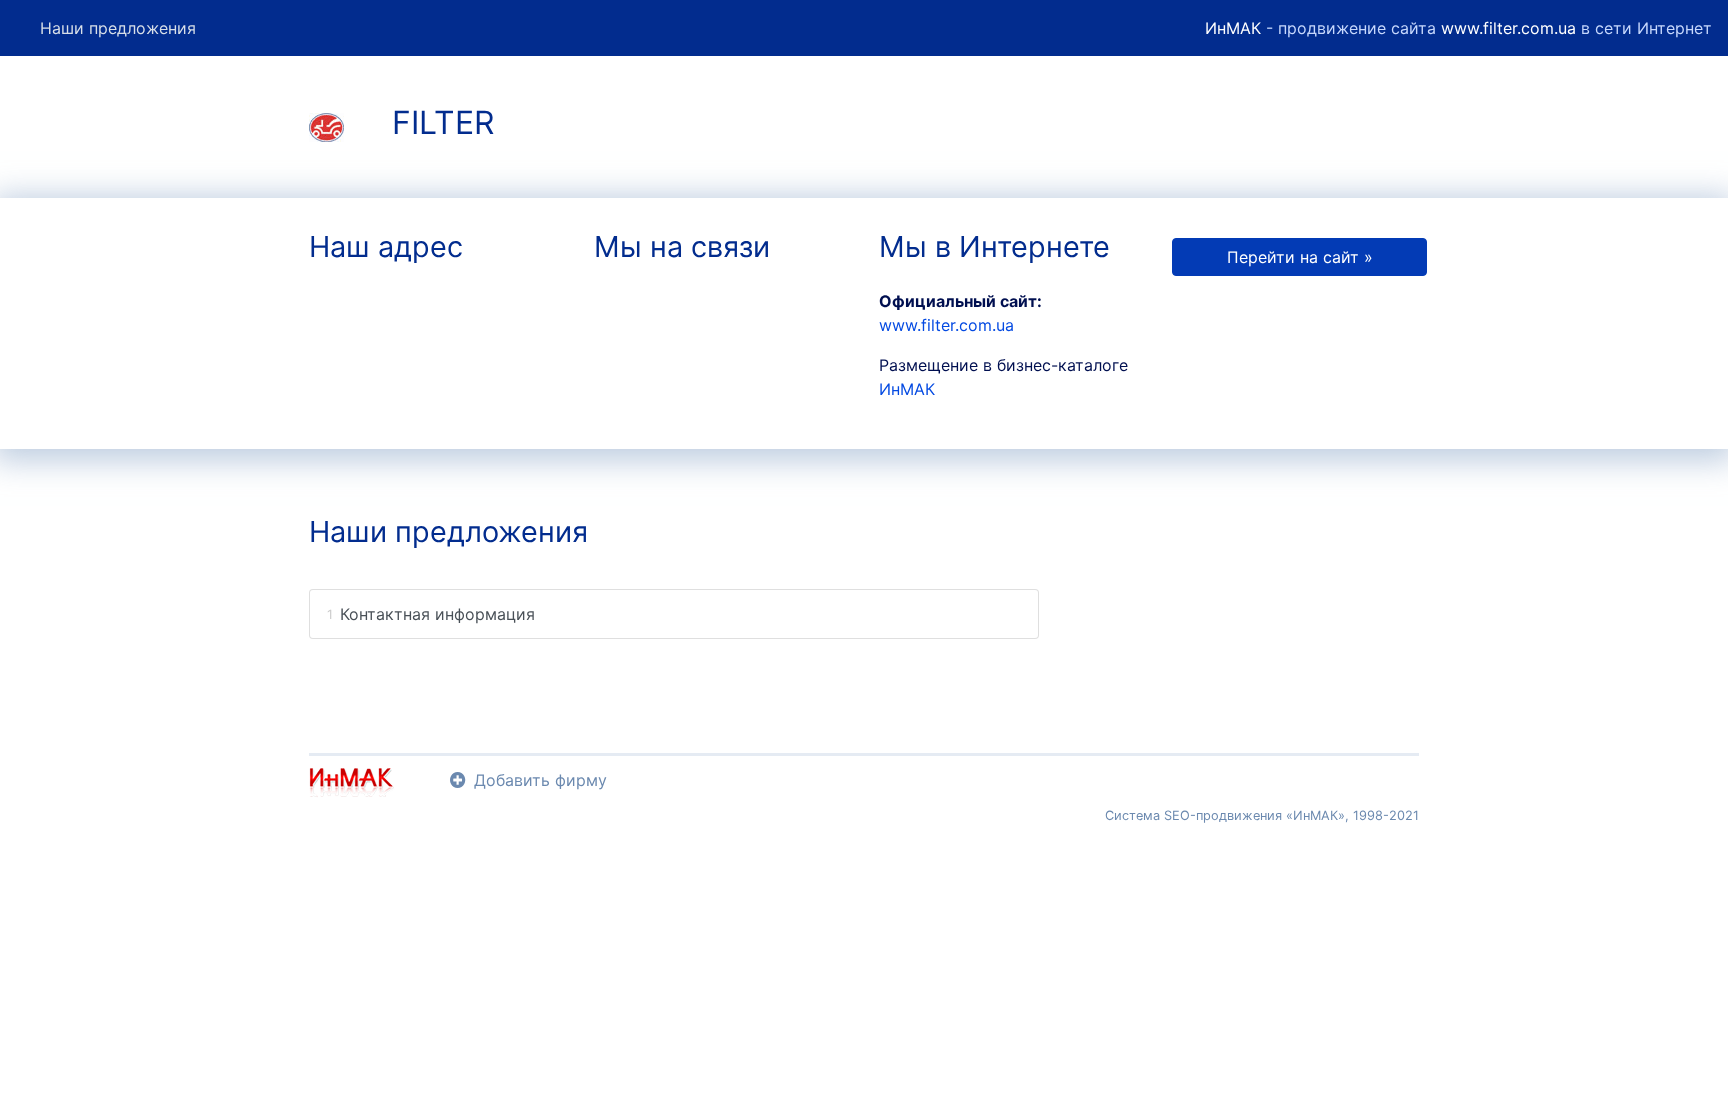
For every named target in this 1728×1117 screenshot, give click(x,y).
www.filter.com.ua (1508, 28)
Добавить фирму (540, 780)
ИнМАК (1233, 28)
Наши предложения (118, 28)
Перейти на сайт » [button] (1300, 257)
